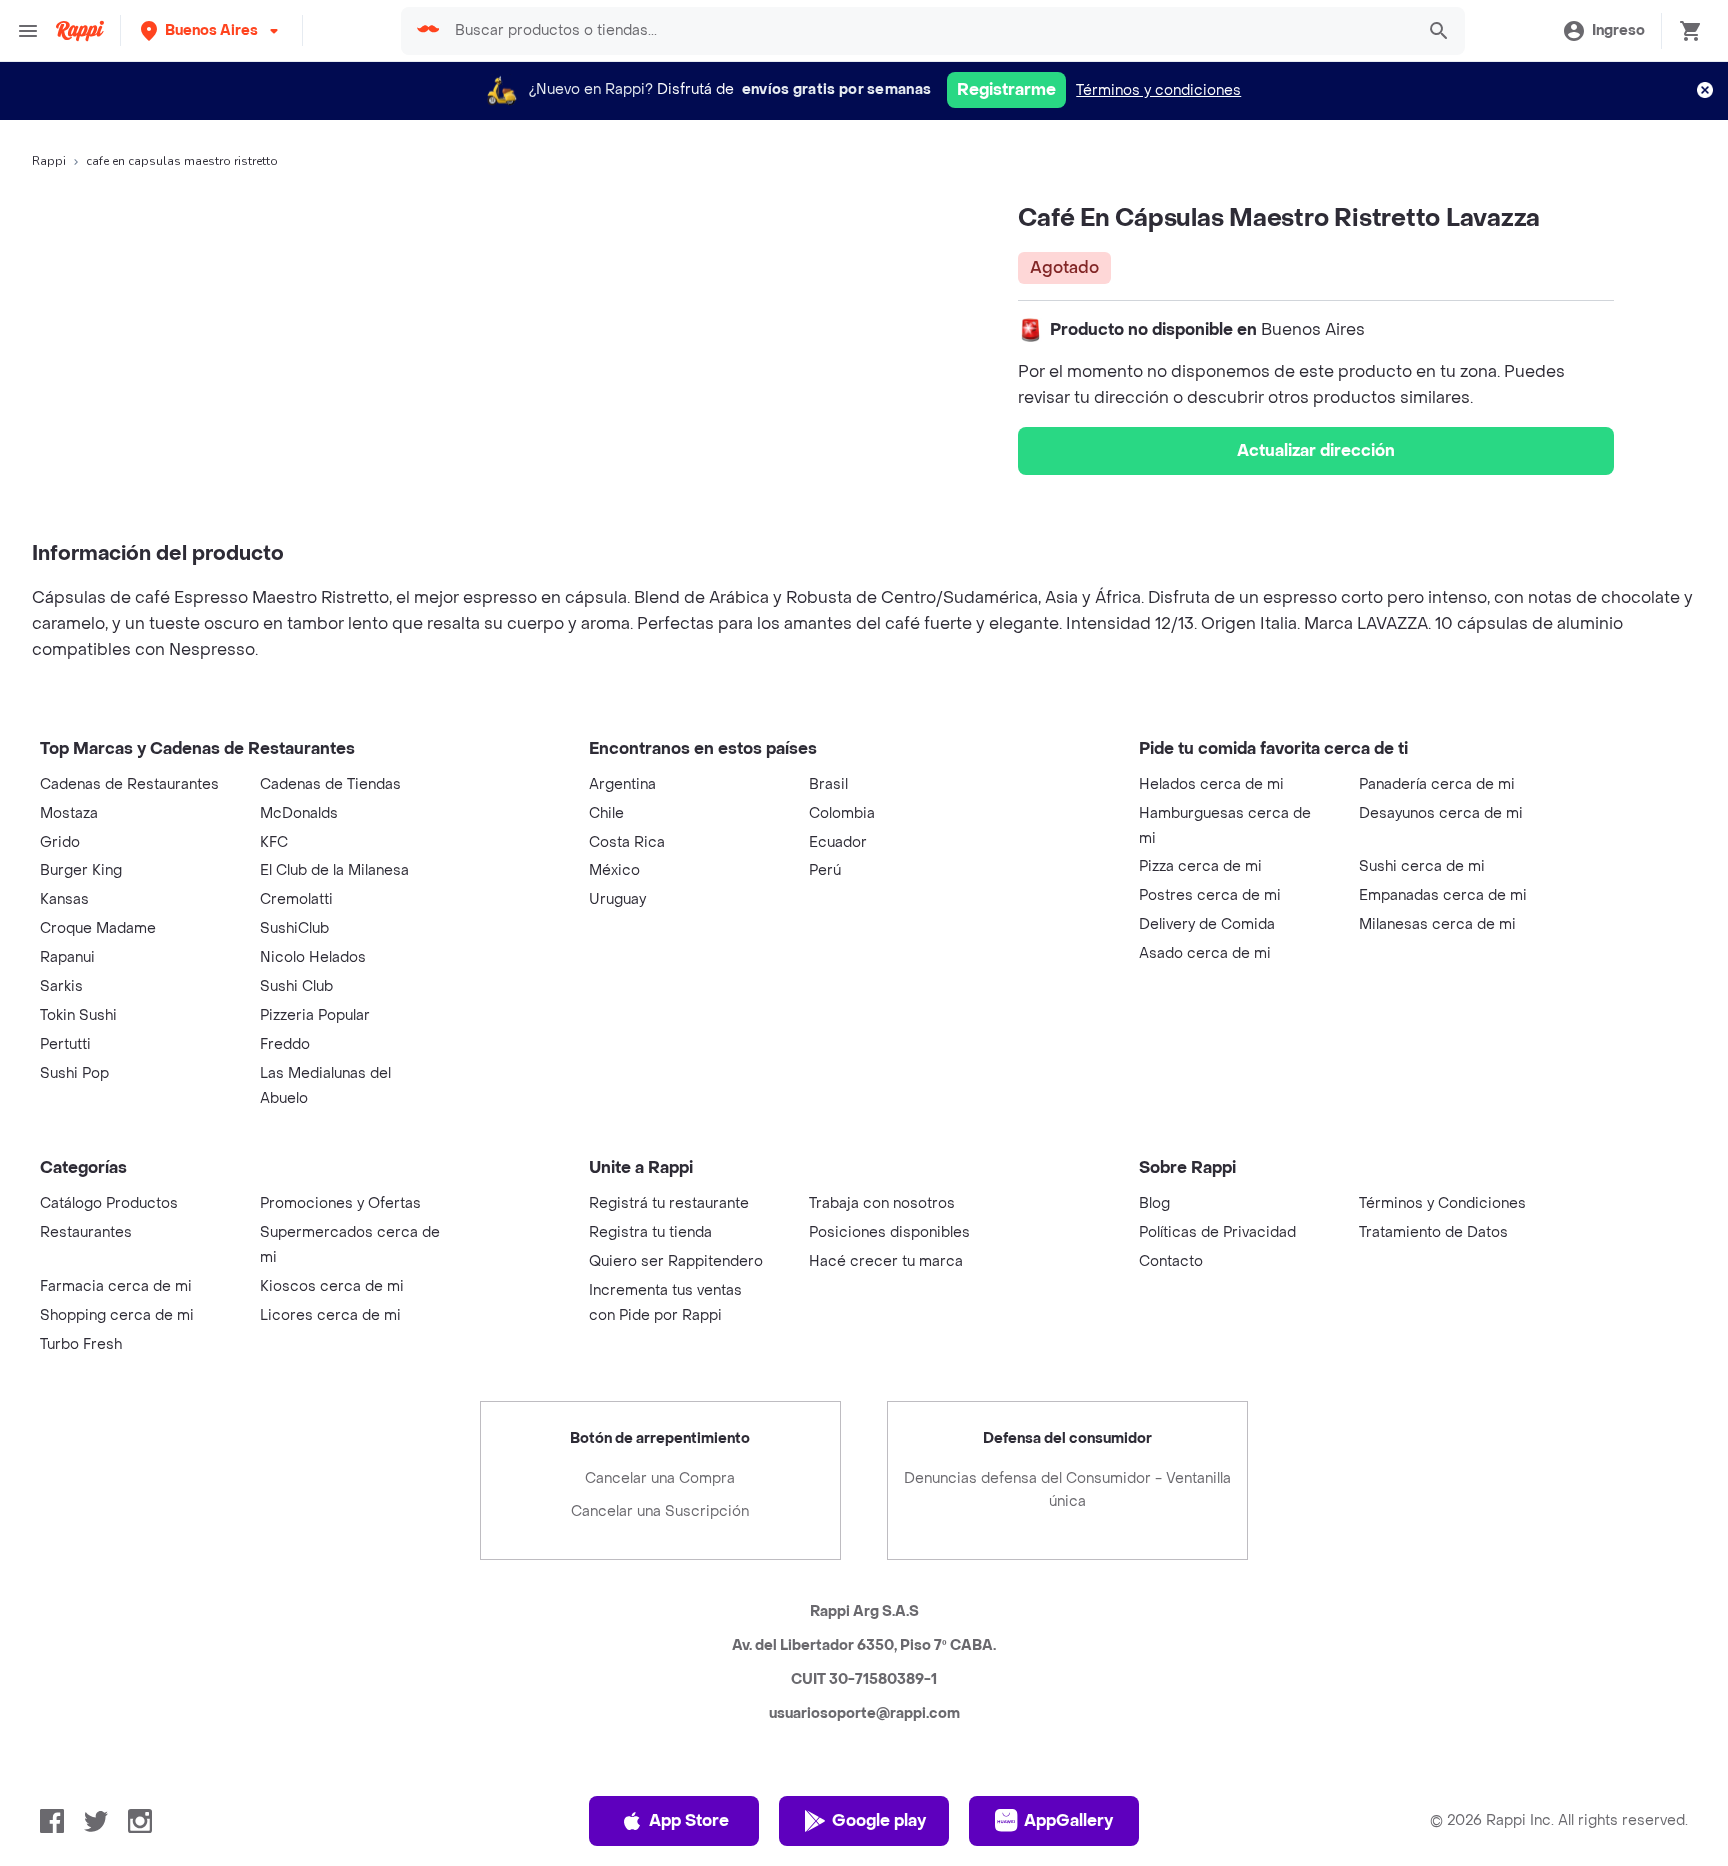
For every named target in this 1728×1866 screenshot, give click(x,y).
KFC (274, 842)
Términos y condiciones (1158, 90)
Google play (879, 1820)
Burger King (81, 870)
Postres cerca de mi (1210, 895)
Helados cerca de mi (1211, 784)
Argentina (622, 784)
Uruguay (617, 899)
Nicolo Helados (313, 957)
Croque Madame (98, 928)
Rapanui (67, 957)
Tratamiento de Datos (1433, 1232)
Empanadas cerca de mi (1443, 895)
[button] (211, 30)
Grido (60, 842)
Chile (606, 813)
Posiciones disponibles (889, 1232)
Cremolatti (296, 899)
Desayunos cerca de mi (1441, 813)
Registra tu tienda (650, 1232)
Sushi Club (296, 986)
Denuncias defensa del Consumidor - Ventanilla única (1067, 1490)
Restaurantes (86, 1232)
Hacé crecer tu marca (886, 1261)
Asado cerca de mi (1205, 953)
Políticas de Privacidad (1217, 1232)
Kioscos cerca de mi (332, 1286)
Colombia (842, 813)
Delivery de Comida (1207, 924)
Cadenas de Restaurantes (129, 784)
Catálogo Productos (109, 1203)
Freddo (285, 1044)
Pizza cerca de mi (1200, 866)
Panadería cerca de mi (1437, 784)
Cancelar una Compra (660, 1478)
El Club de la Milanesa (334, 870)
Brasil (828, 784)
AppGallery (1068, 1820)
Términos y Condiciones (1442, 1203)
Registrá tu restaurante (669, 1203)
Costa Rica (627, 842)
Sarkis (61, 986)
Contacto (1171, 1261)
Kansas (64, 899)
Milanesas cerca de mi (1437, 924)
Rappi (49, 161)
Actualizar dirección (1316, 450)
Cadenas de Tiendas (330, 784)
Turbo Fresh (81, 1344)
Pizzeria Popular (315, 1015)
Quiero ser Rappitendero (676, 1261)
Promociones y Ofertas (340, 1203)
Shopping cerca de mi (117, 1315)
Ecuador (838, 842)
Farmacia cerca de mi (116, 1286)
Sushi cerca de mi (1422, 866)
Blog (1154, 1203)
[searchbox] (927, 31)
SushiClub (294, 928)
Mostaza (69, 813)
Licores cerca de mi (330, 1315)
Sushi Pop (74, 1073)
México (614, 870)
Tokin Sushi (78, 1015)
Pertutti (65, 1044)
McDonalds (299, 813)
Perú (825, 870)
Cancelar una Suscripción (660, 1511)
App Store (689, 1820)
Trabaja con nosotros (882, 1203)
